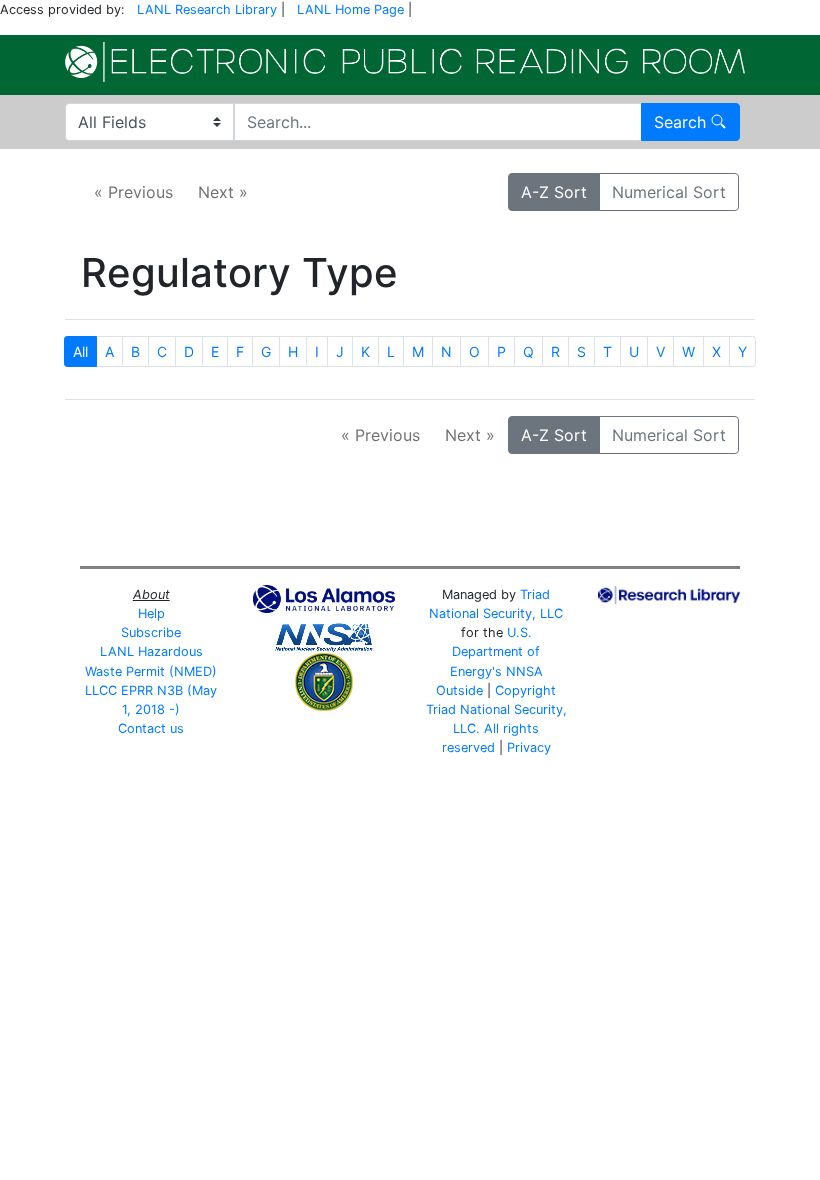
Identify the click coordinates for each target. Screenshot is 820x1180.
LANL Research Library (207, 9)
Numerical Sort (669, 192)
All (80, 351)
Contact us (151, 728)
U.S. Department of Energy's (495, 651)
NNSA (524, 671)
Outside (459, 690)
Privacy (529, 747)
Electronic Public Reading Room (405, 62)
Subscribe (151, 632)
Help (151, 613)
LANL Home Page (350, 9)
